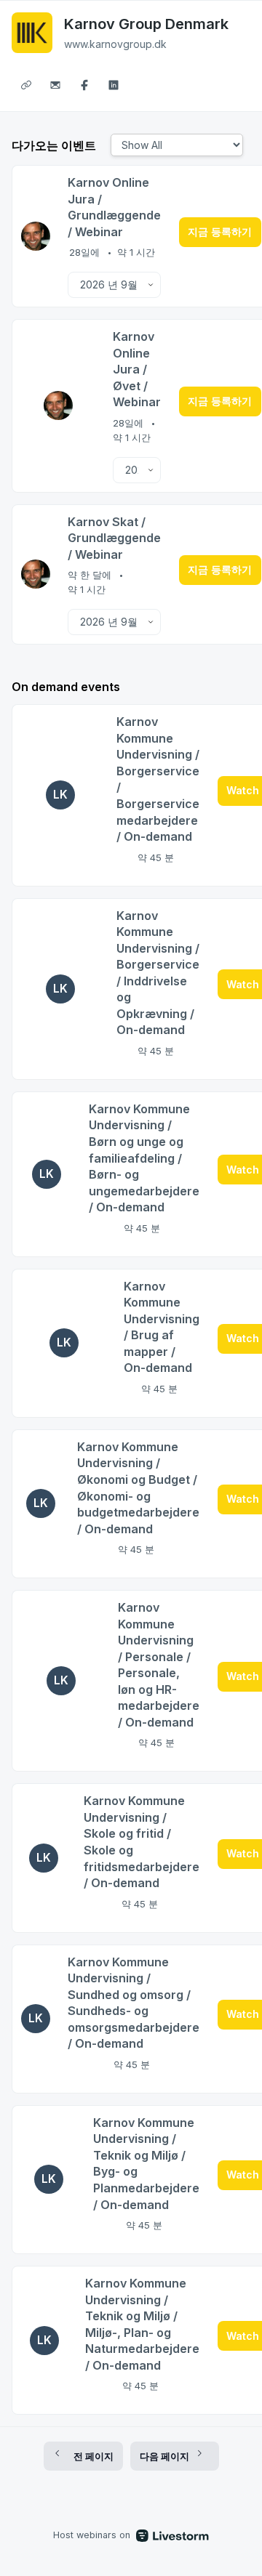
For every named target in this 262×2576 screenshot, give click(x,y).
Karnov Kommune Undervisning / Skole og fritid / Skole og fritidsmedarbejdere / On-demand (142, 1842)
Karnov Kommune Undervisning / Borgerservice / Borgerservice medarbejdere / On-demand (158, 779)
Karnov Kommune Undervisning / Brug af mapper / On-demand (162, 1327)
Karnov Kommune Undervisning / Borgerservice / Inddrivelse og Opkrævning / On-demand (158, 973)
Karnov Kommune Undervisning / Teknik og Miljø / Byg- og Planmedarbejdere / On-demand (146, 2164)
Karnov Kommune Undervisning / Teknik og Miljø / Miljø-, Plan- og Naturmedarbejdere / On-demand (142, 2324)
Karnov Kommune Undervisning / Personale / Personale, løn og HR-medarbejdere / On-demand (159, 1665)
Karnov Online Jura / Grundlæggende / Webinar (114, 207)
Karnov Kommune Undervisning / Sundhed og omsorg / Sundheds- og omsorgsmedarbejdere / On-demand (134, 2003)
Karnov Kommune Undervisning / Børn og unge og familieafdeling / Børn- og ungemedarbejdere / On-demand (144, 1158)
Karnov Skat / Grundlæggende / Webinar (114, 538)
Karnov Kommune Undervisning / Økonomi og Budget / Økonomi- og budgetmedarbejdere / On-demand (138, 1488)
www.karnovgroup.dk (115, 44)
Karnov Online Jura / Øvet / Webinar (137, 369)
